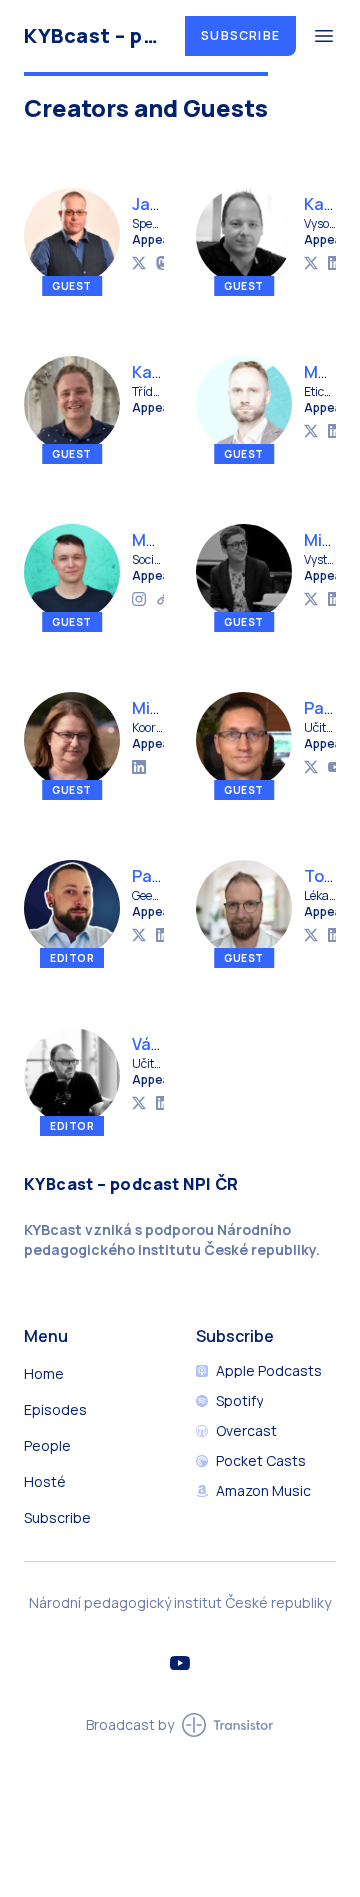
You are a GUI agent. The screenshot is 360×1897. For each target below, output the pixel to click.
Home (44, 1373)
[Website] (163, 599)
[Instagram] (139, 599)
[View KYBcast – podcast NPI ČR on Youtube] (180, 1663)
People (47, 1445)
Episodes (55, 1409)
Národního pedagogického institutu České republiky (170, 1239)
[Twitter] (139, 263)
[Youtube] (335, 767)
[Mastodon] (163, 263)
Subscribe (240, 35)
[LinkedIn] (335, 263)
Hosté (45, 1481)
